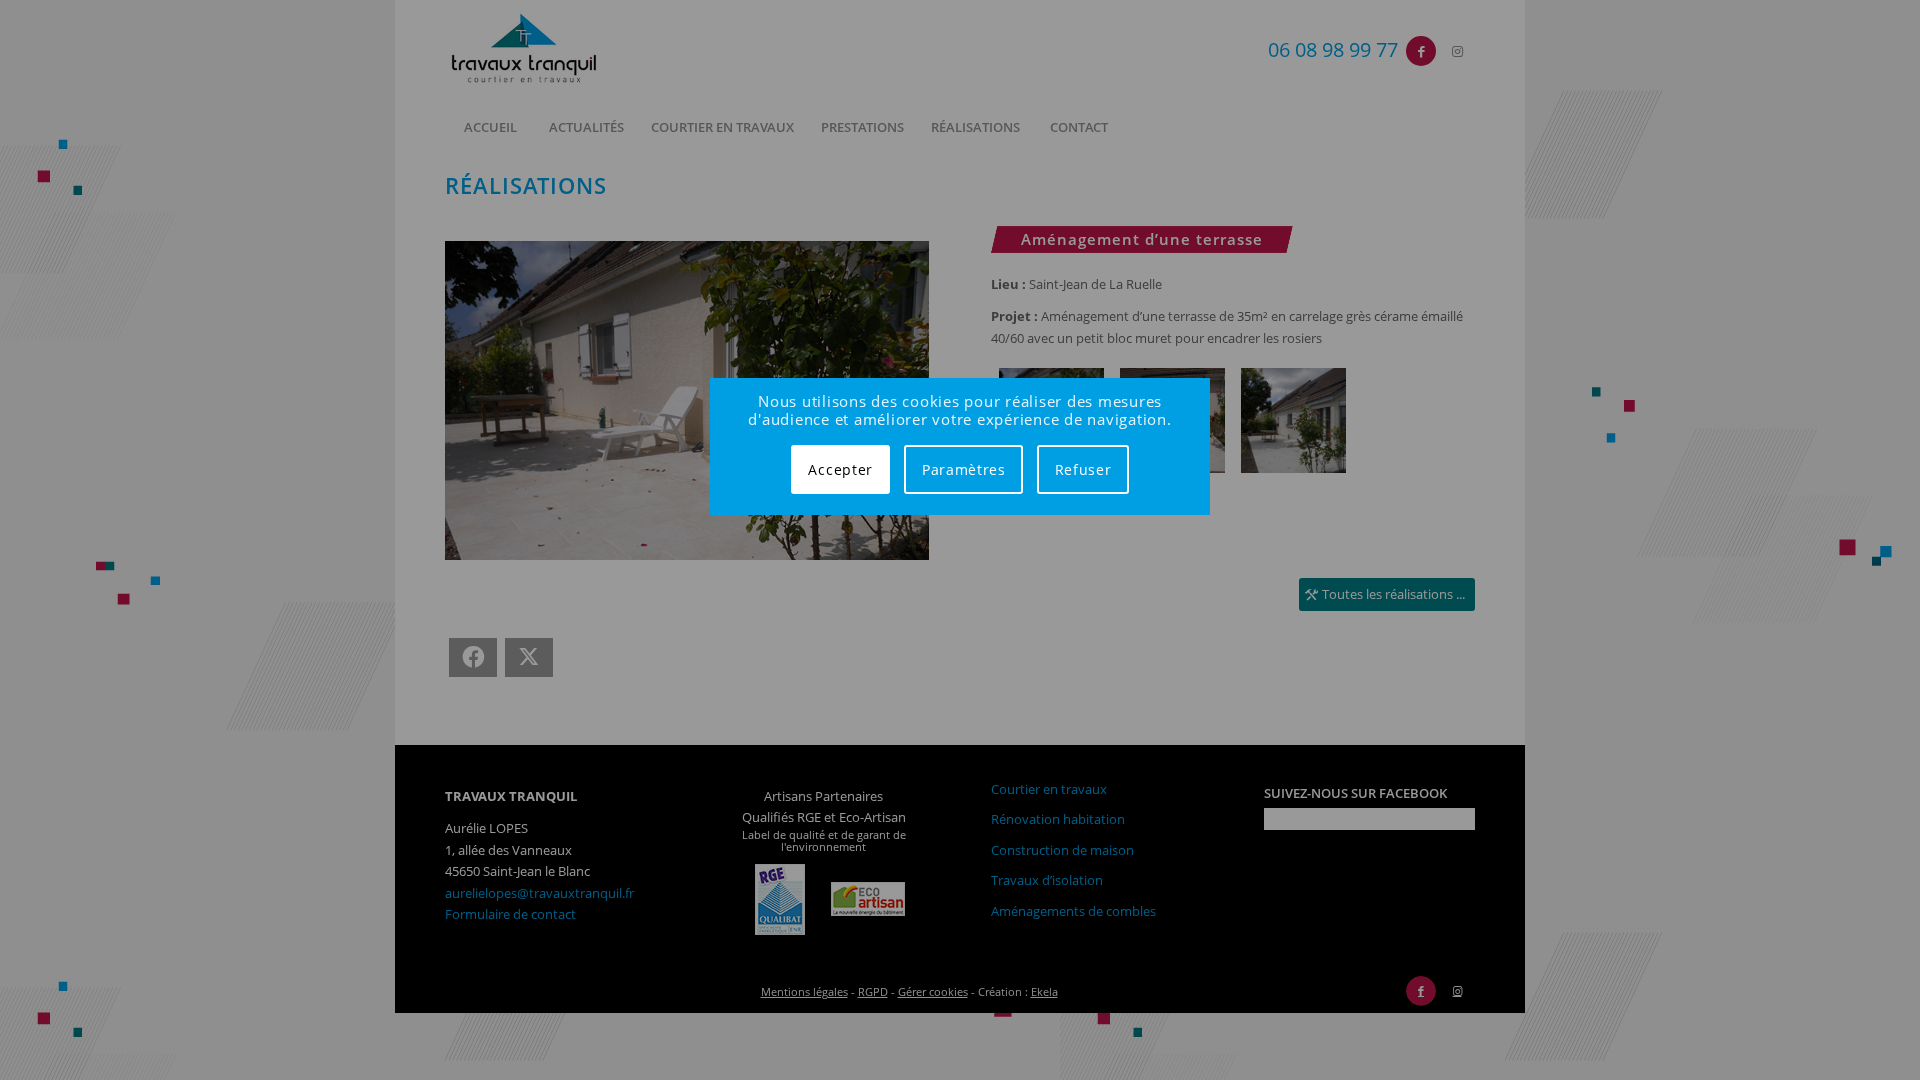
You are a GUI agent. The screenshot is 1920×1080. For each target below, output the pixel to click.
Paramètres (964, 469)
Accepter (840, 469)
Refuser (1083, 469)
